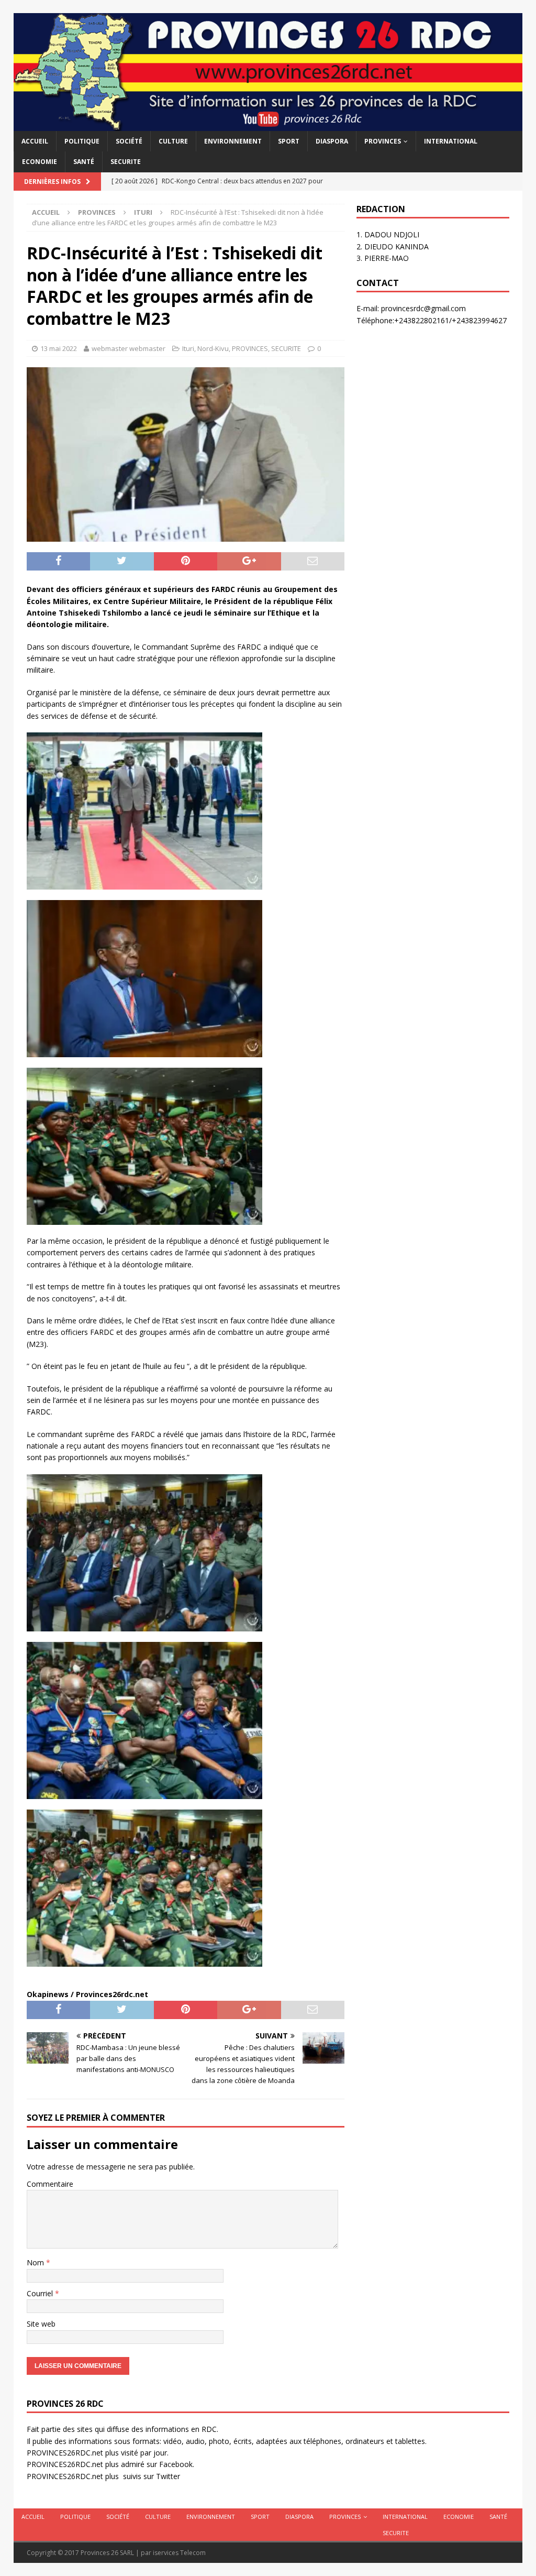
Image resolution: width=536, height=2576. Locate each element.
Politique (82, 141)
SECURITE (126, 162)
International (451, 141)
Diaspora (332, 141)
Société (129, 141)
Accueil (35, 141)
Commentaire (50, 2184)
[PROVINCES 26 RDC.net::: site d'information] (268, 125)
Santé (84, 162)
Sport (289, 141)
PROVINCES (383, 141)
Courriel (41, 2293)
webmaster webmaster (129, 348)
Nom (36, 2262)
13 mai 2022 (59, 348)
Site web (41, 2324)
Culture (173, 141)
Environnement (233, 141)
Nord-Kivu (213, 348)
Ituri (188, 348)
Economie (40, 162)
